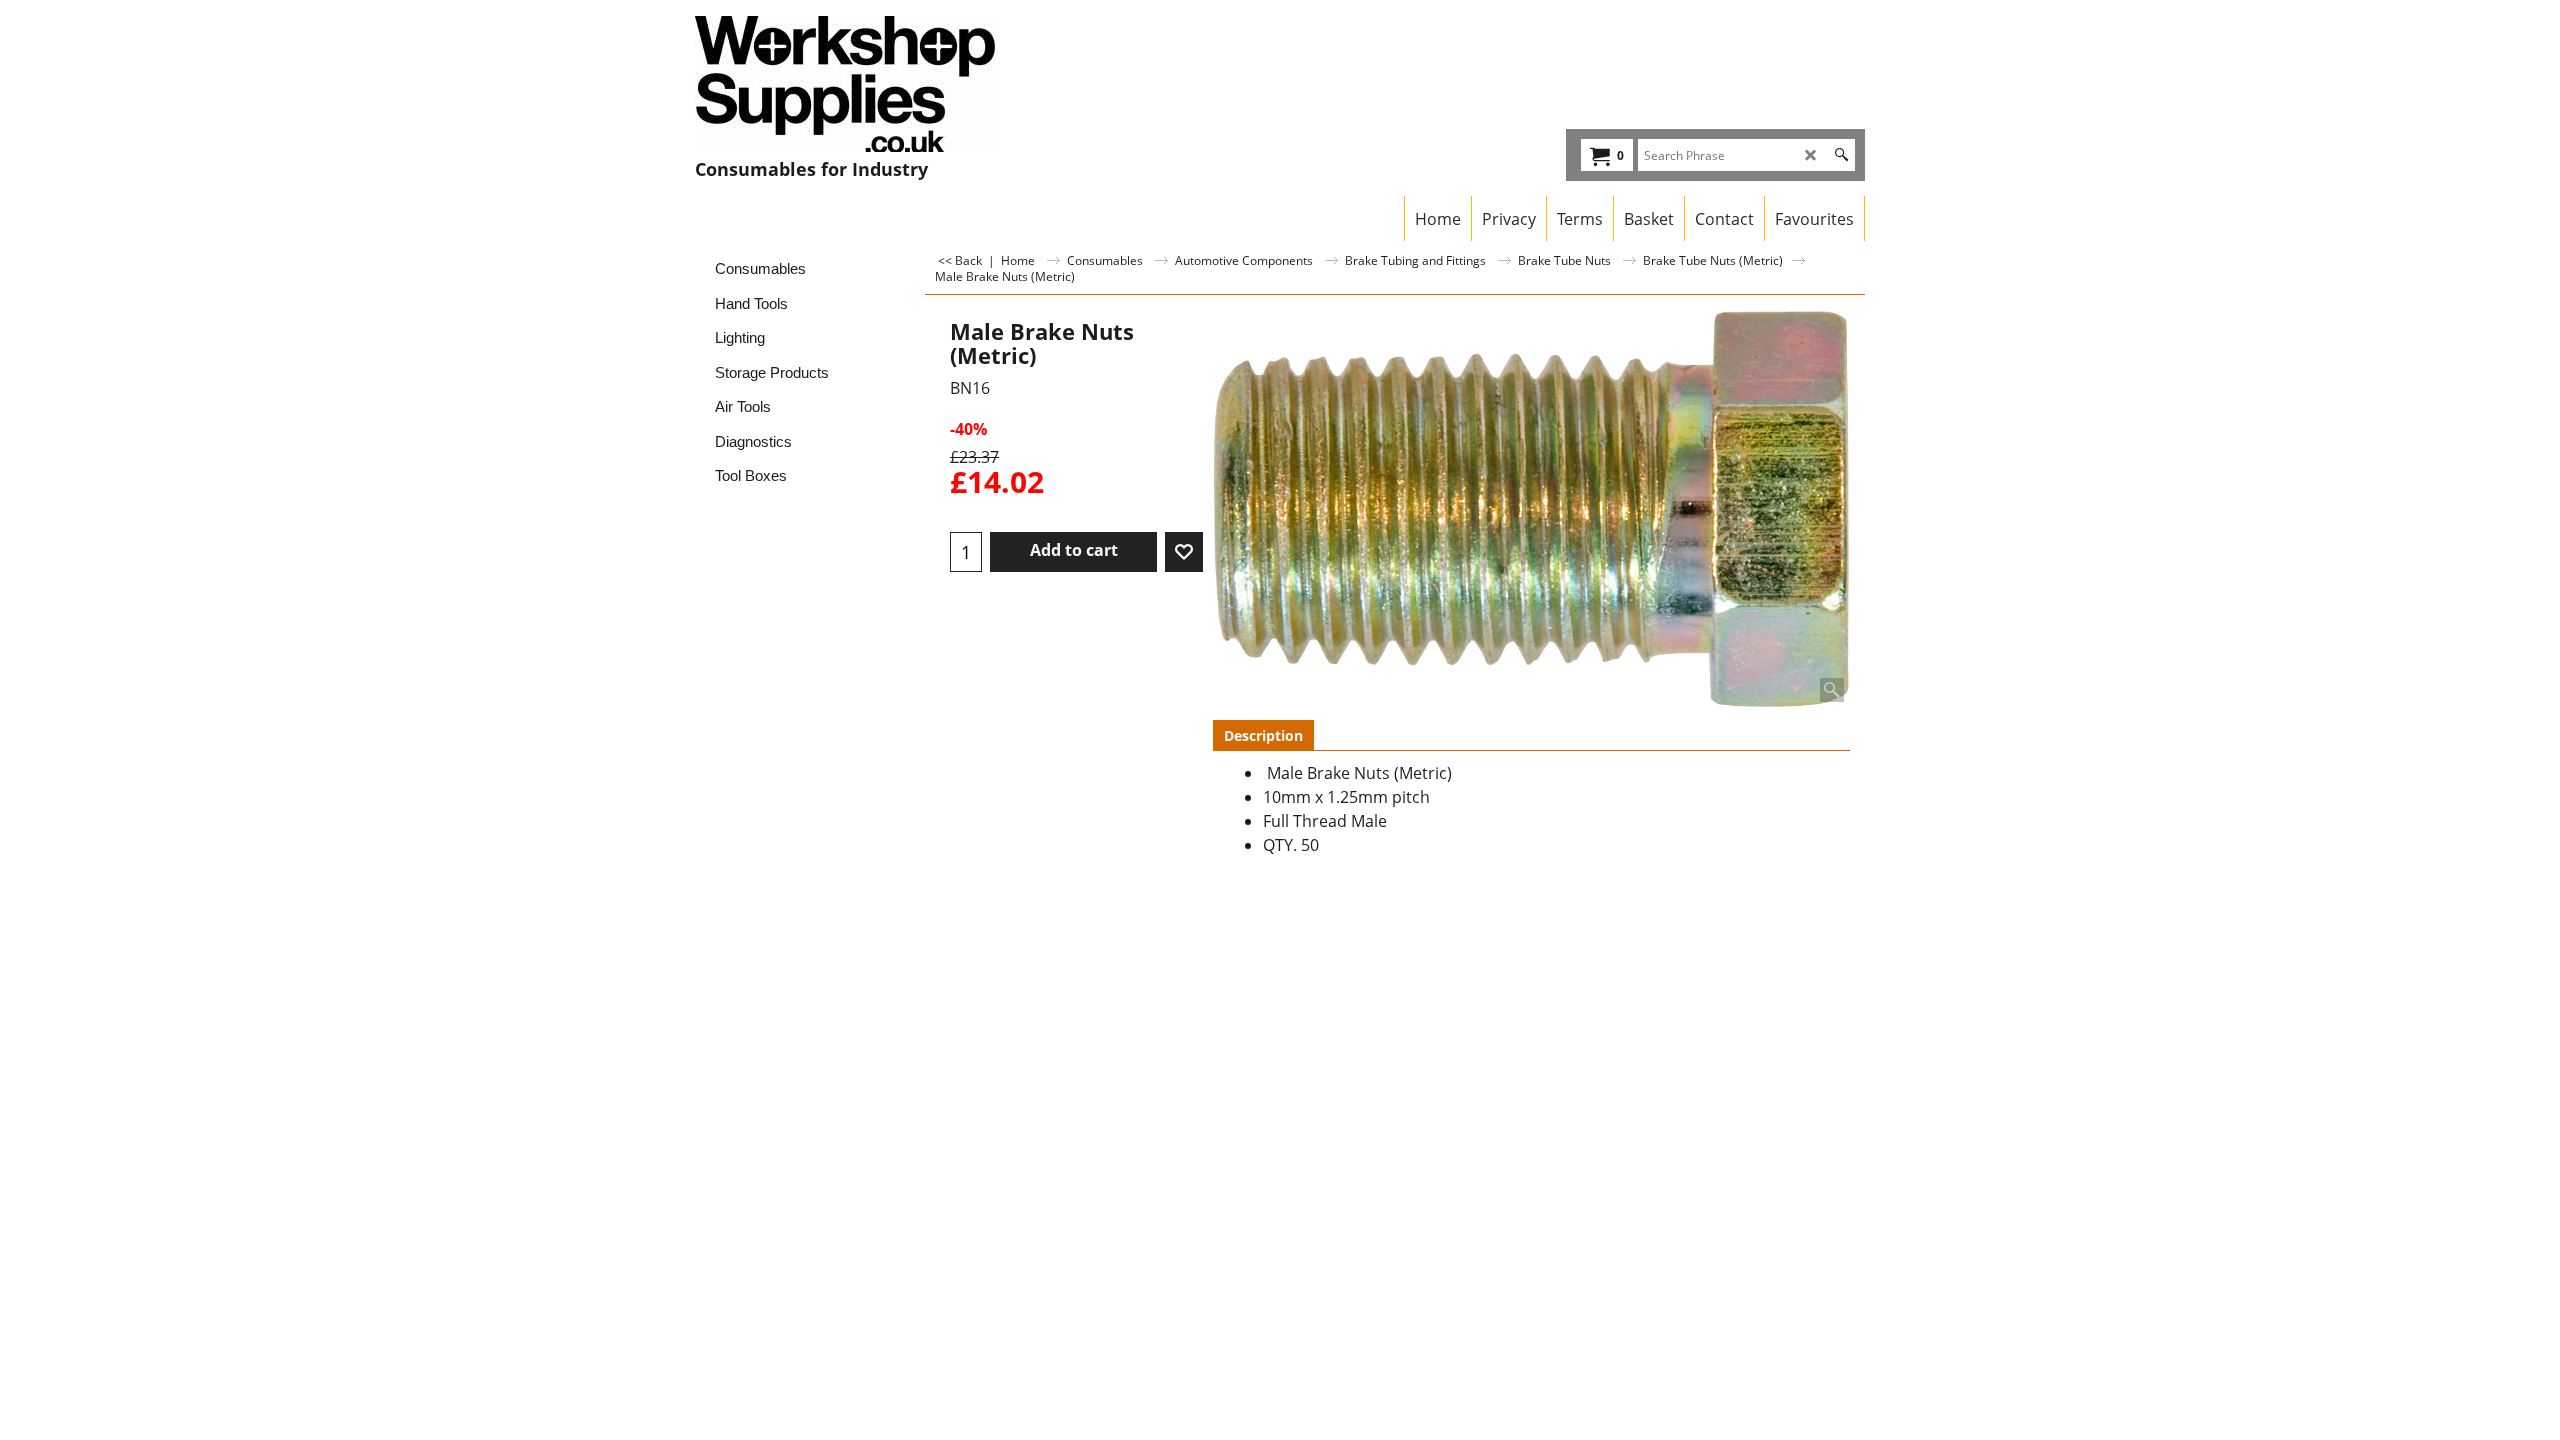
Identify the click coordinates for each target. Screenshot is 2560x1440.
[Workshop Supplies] (870, 84)
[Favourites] (1184, 552)
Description (1263, 735)
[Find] (1841, 155)
